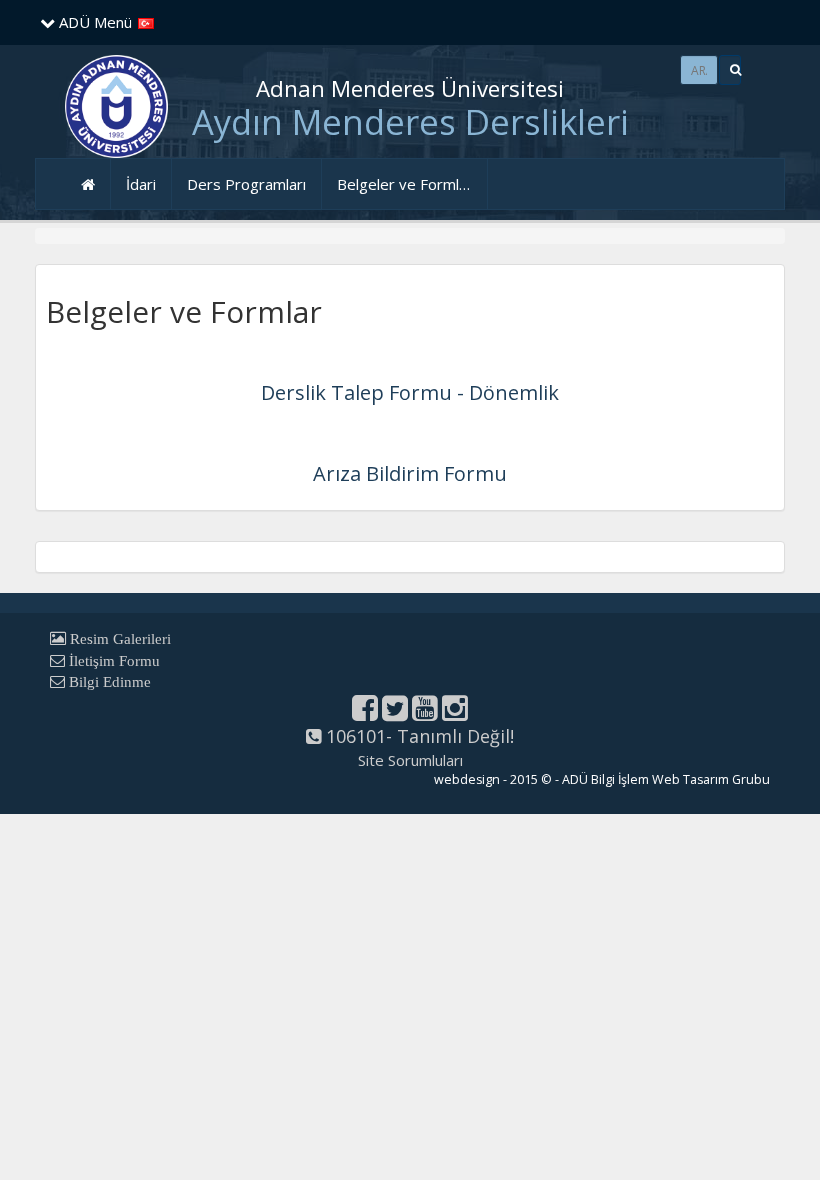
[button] (730, 70)
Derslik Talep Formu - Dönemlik (410, 392)
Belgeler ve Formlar (405, 184)
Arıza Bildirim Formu (410, 473)
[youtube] (425, 713)
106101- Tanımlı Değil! (417, 736)
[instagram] (455, 713)
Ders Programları (246, 184)
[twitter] (395, 713)
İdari (141, 184)
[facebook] (365, 713)
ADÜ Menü (93, 22)
